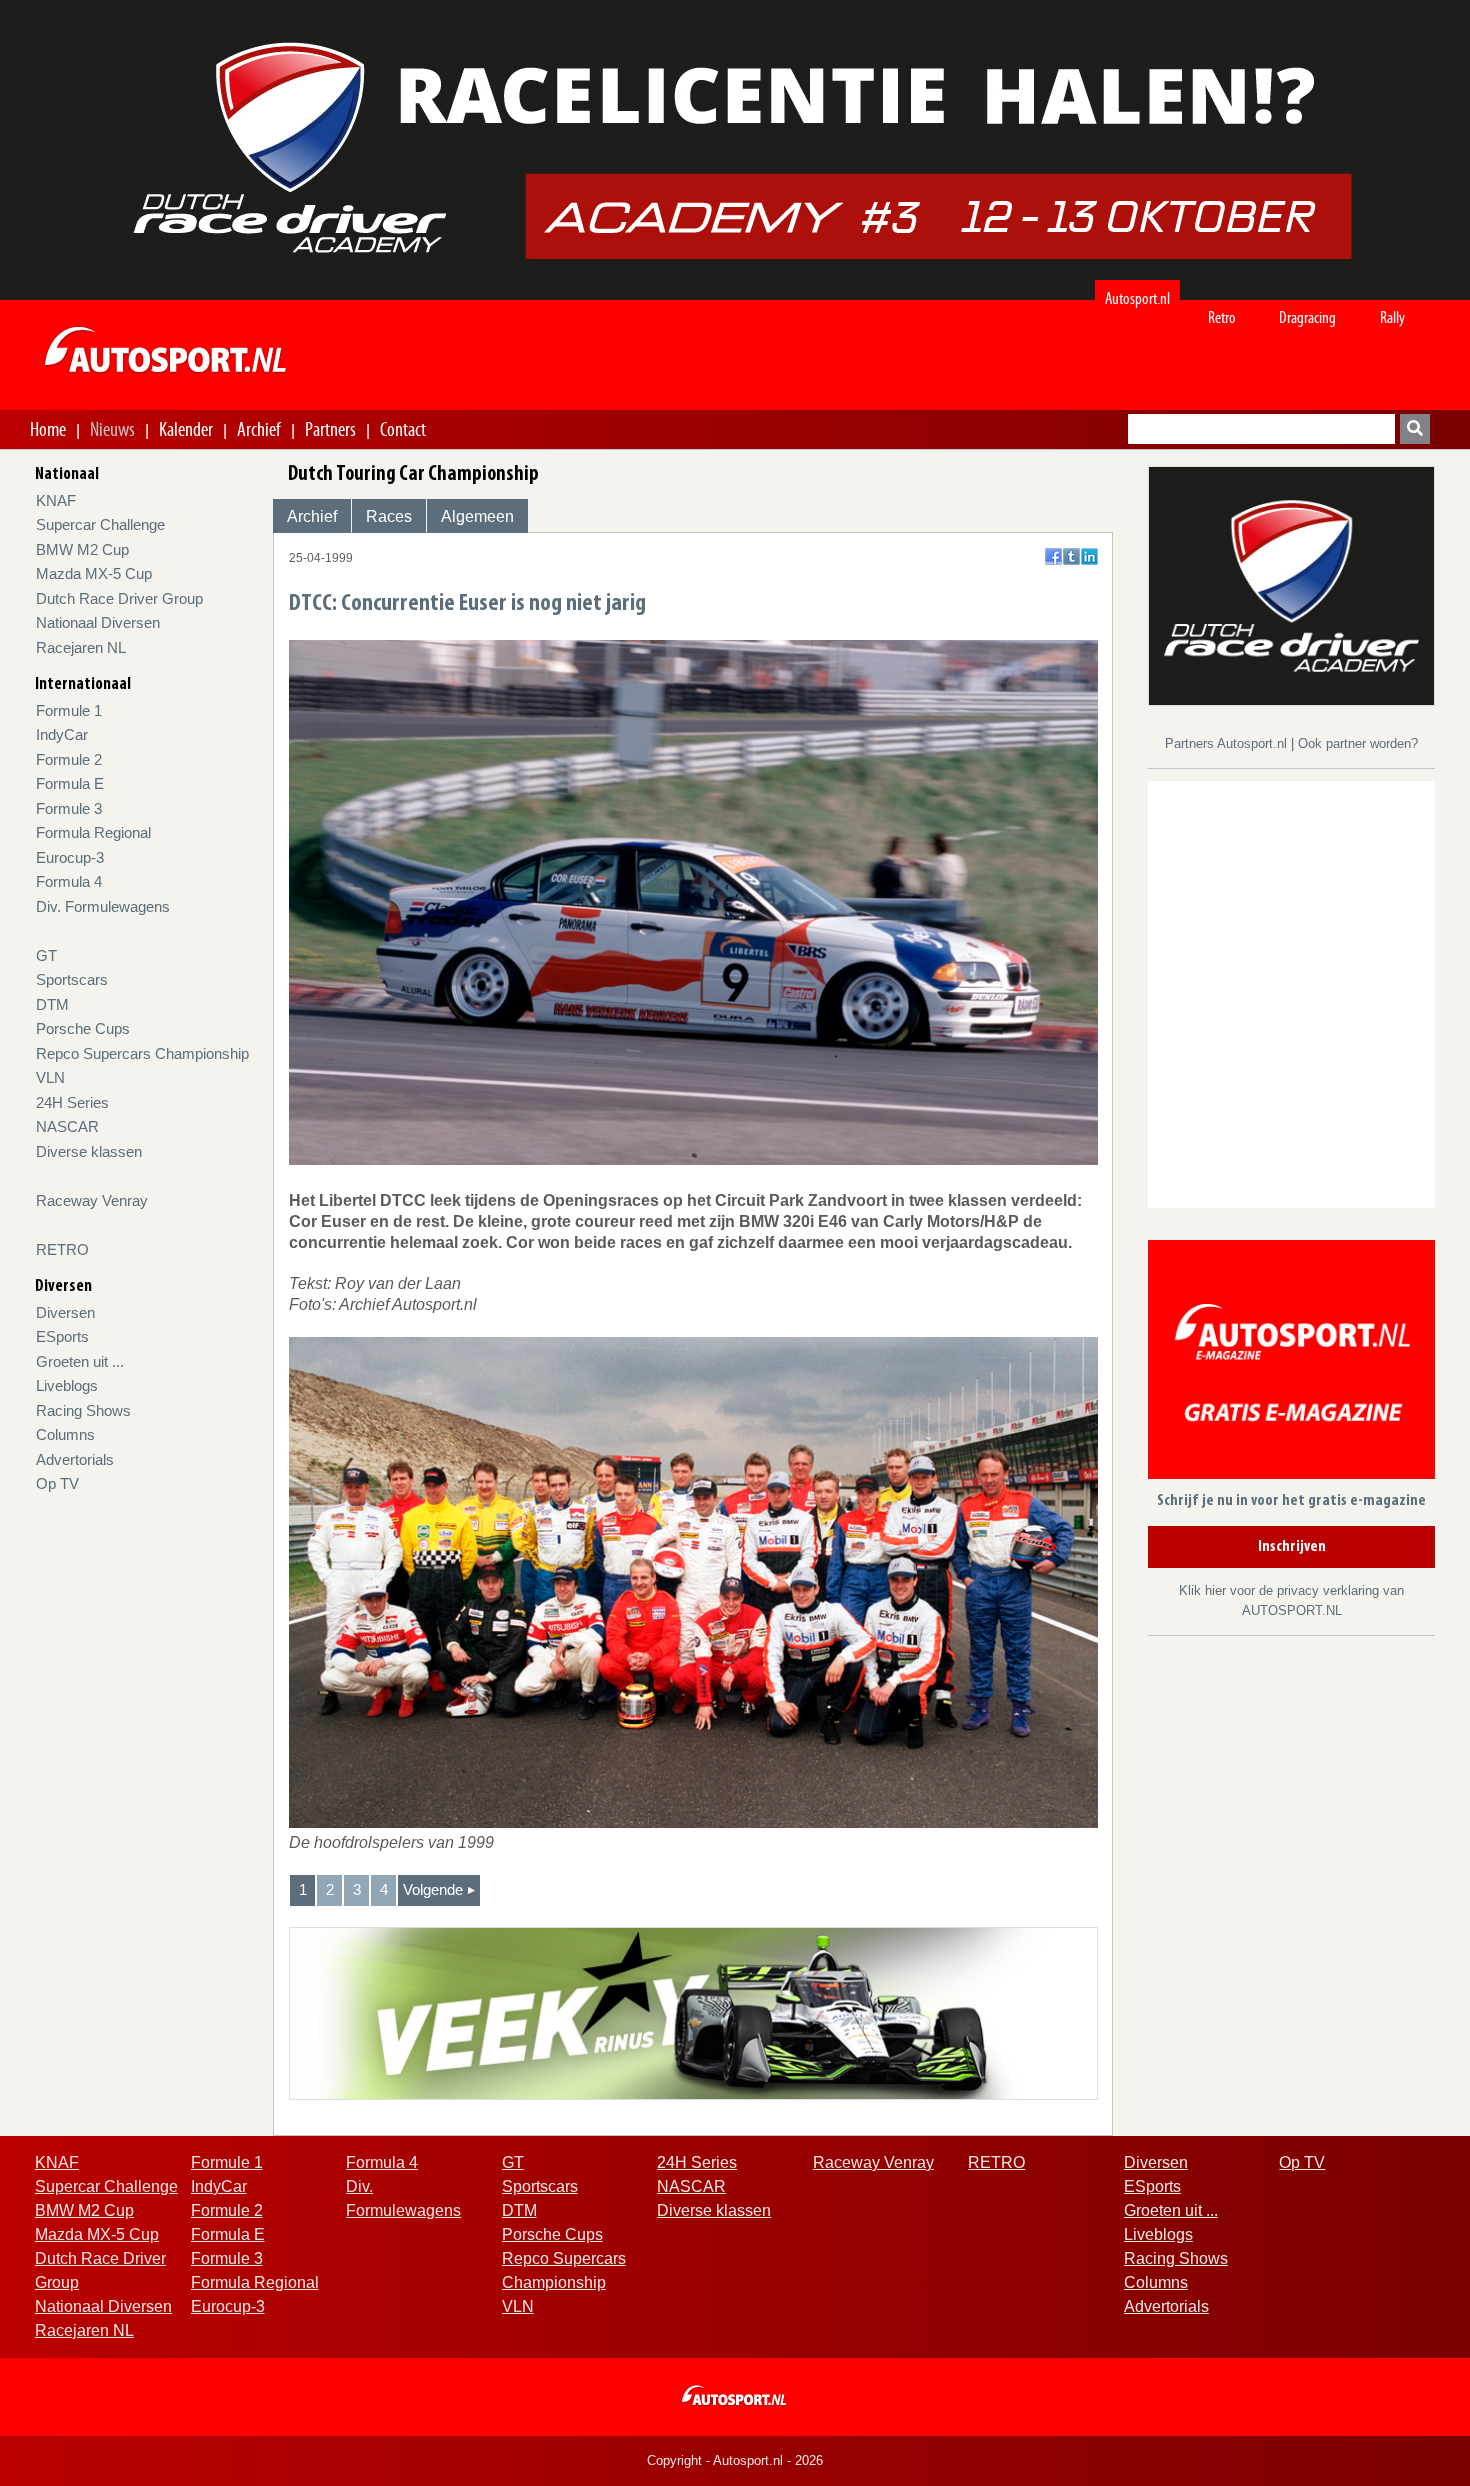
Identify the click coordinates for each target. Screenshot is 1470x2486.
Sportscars (72, 979)
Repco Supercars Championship (142, 1053)
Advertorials (75, 1459)
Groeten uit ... (80, 1361)
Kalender (186, 429)
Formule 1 (69, 710)
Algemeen (477, 516)
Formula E (70, 783)
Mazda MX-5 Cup (94, 573)
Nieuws (112, 429)
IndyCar (62, 734)
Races (389, 516)
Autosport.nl (1137, 298)
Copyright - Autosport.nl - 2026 (735, 2460)
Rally (1392, 317)
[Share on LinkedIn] (1089, 556)
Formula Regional (93, 832)
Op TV (57, 1483)
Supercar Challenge (100, 524)
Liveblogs (67, 1385)
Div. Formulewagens (103, 906)
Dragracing (1307, 317)
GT (46, 955)
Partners (330, 429)
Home (48, 429)
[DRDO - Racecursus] (1291, 584)
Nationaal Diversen (98, 622)
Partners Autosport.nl (1228, 743)
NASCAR (67, 1126)
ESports (62, 1336)
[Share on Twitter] (1071, 556)
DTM (52, 1004)
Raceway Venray (92, 1200)
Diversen (65, 1312)
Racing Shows (83, 1410)
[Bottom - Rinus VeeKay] (693, 2012)
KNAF (56, 500)
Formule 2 (69, 759)
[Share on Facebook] (1053, 556)
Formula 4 (69, 881)
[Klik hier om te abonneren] (1291, 1363)
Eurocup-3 (70, 857)
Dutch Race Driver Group (119, 598)
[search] (1415, 429)
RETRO (62, 1249)
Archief (259, 429)
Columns (65, 1434)
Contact (403, 429)
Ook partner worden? (1358, 743)
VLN (50, 1077)
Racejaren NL (81, 647)
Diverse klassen (89, 1151)
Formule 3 (69, 808)
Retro (1222, 317)
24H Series (72, 1102)
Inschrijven (1292, 1547)
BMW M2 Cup (82, 549)
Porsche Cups (83, 1028)
